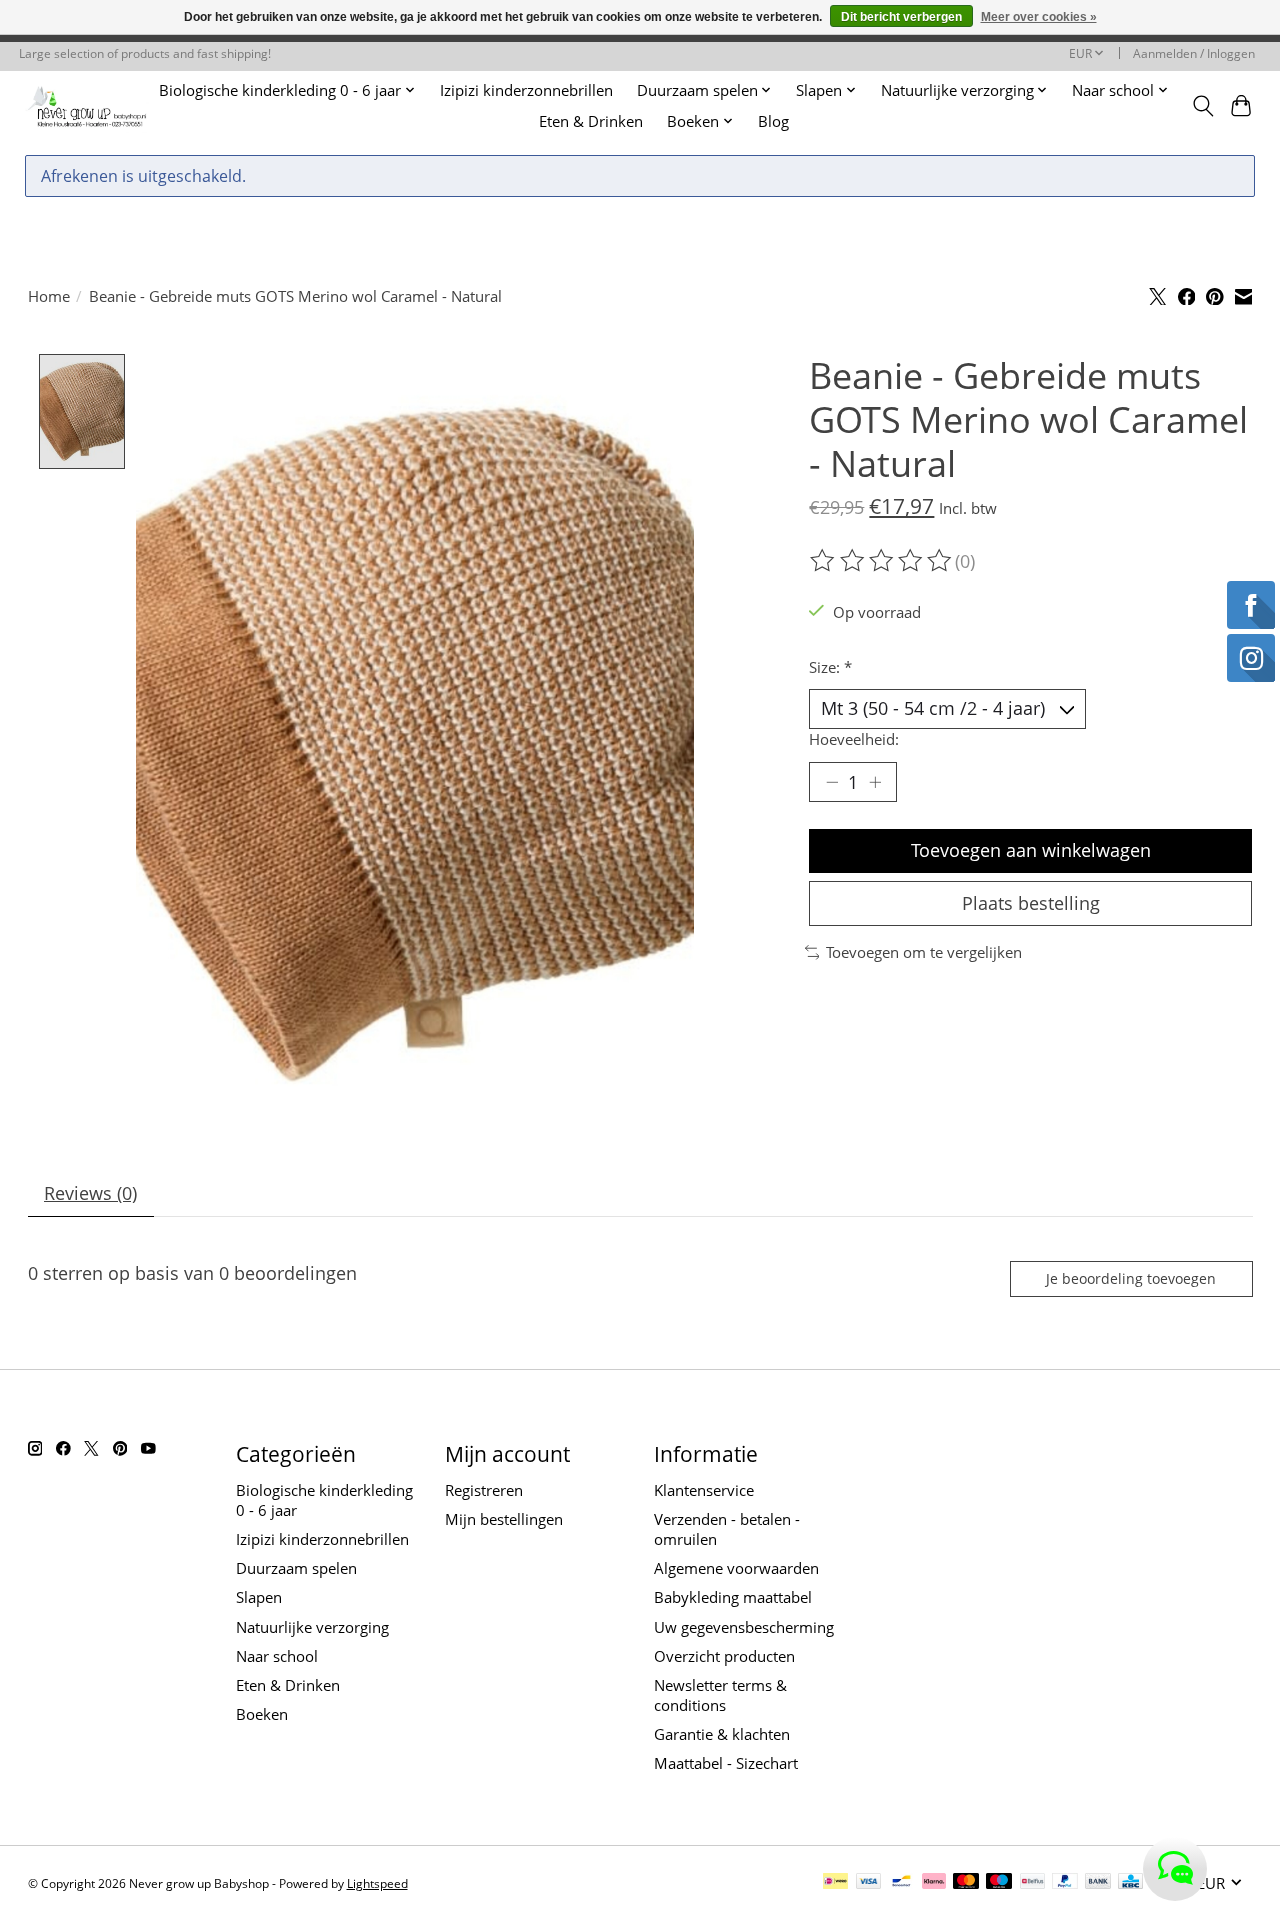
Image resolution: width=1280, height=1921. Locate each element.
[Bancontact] (901, 1883)
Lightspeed (377, 1883)
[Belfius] (1032, 1883)
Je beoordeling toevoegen (1131, 1278)
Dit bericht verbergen (901, 17)
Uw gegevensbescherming (744, 1627)
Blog (773, 121)
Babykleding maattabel (733, 1597)
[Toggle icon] (1202, 106)
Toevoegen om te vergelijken (924, 952)
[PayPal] (1065, 1883)
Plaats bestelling (1031, 903)
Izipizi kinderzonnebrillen (526, 90)
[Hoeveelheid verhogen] (875, 782)
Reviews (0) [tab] (90, 1193)
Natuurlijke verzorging (312, 1627)
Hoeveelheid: (854, 739)
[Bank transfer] (1098, 1883)
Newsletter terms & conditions (720, 1695)
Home (49, 296)
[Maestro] (999, 1883)
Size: (830, 667)
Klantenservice (704, 1490)
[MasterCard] (966, 1883)
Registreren (484, 1490)
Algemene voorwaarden (736, 1568)
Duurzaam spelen (296, 1568)
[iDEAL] (835, 1883)
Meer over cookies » (1039, 17)
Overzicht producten (724, 1656)
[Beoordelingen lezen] (882, 561)
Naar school (277, 1656)
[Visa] (869, 1883)
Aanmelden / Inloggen (1194, 53)
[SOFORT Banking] (934, 1883)
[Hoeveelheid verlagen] (832, 782)
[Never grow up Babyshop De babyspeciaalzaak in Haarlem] (86, 105)
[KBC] (1130, 1883)
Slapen (259, 1597)
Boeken (262, 1714)
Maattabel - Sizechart (726, 1763)
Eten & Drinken (591, 121)
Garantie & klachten (722, 1734)
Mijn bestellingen (504, 1519)
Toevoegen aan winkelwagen (1031, 850)
